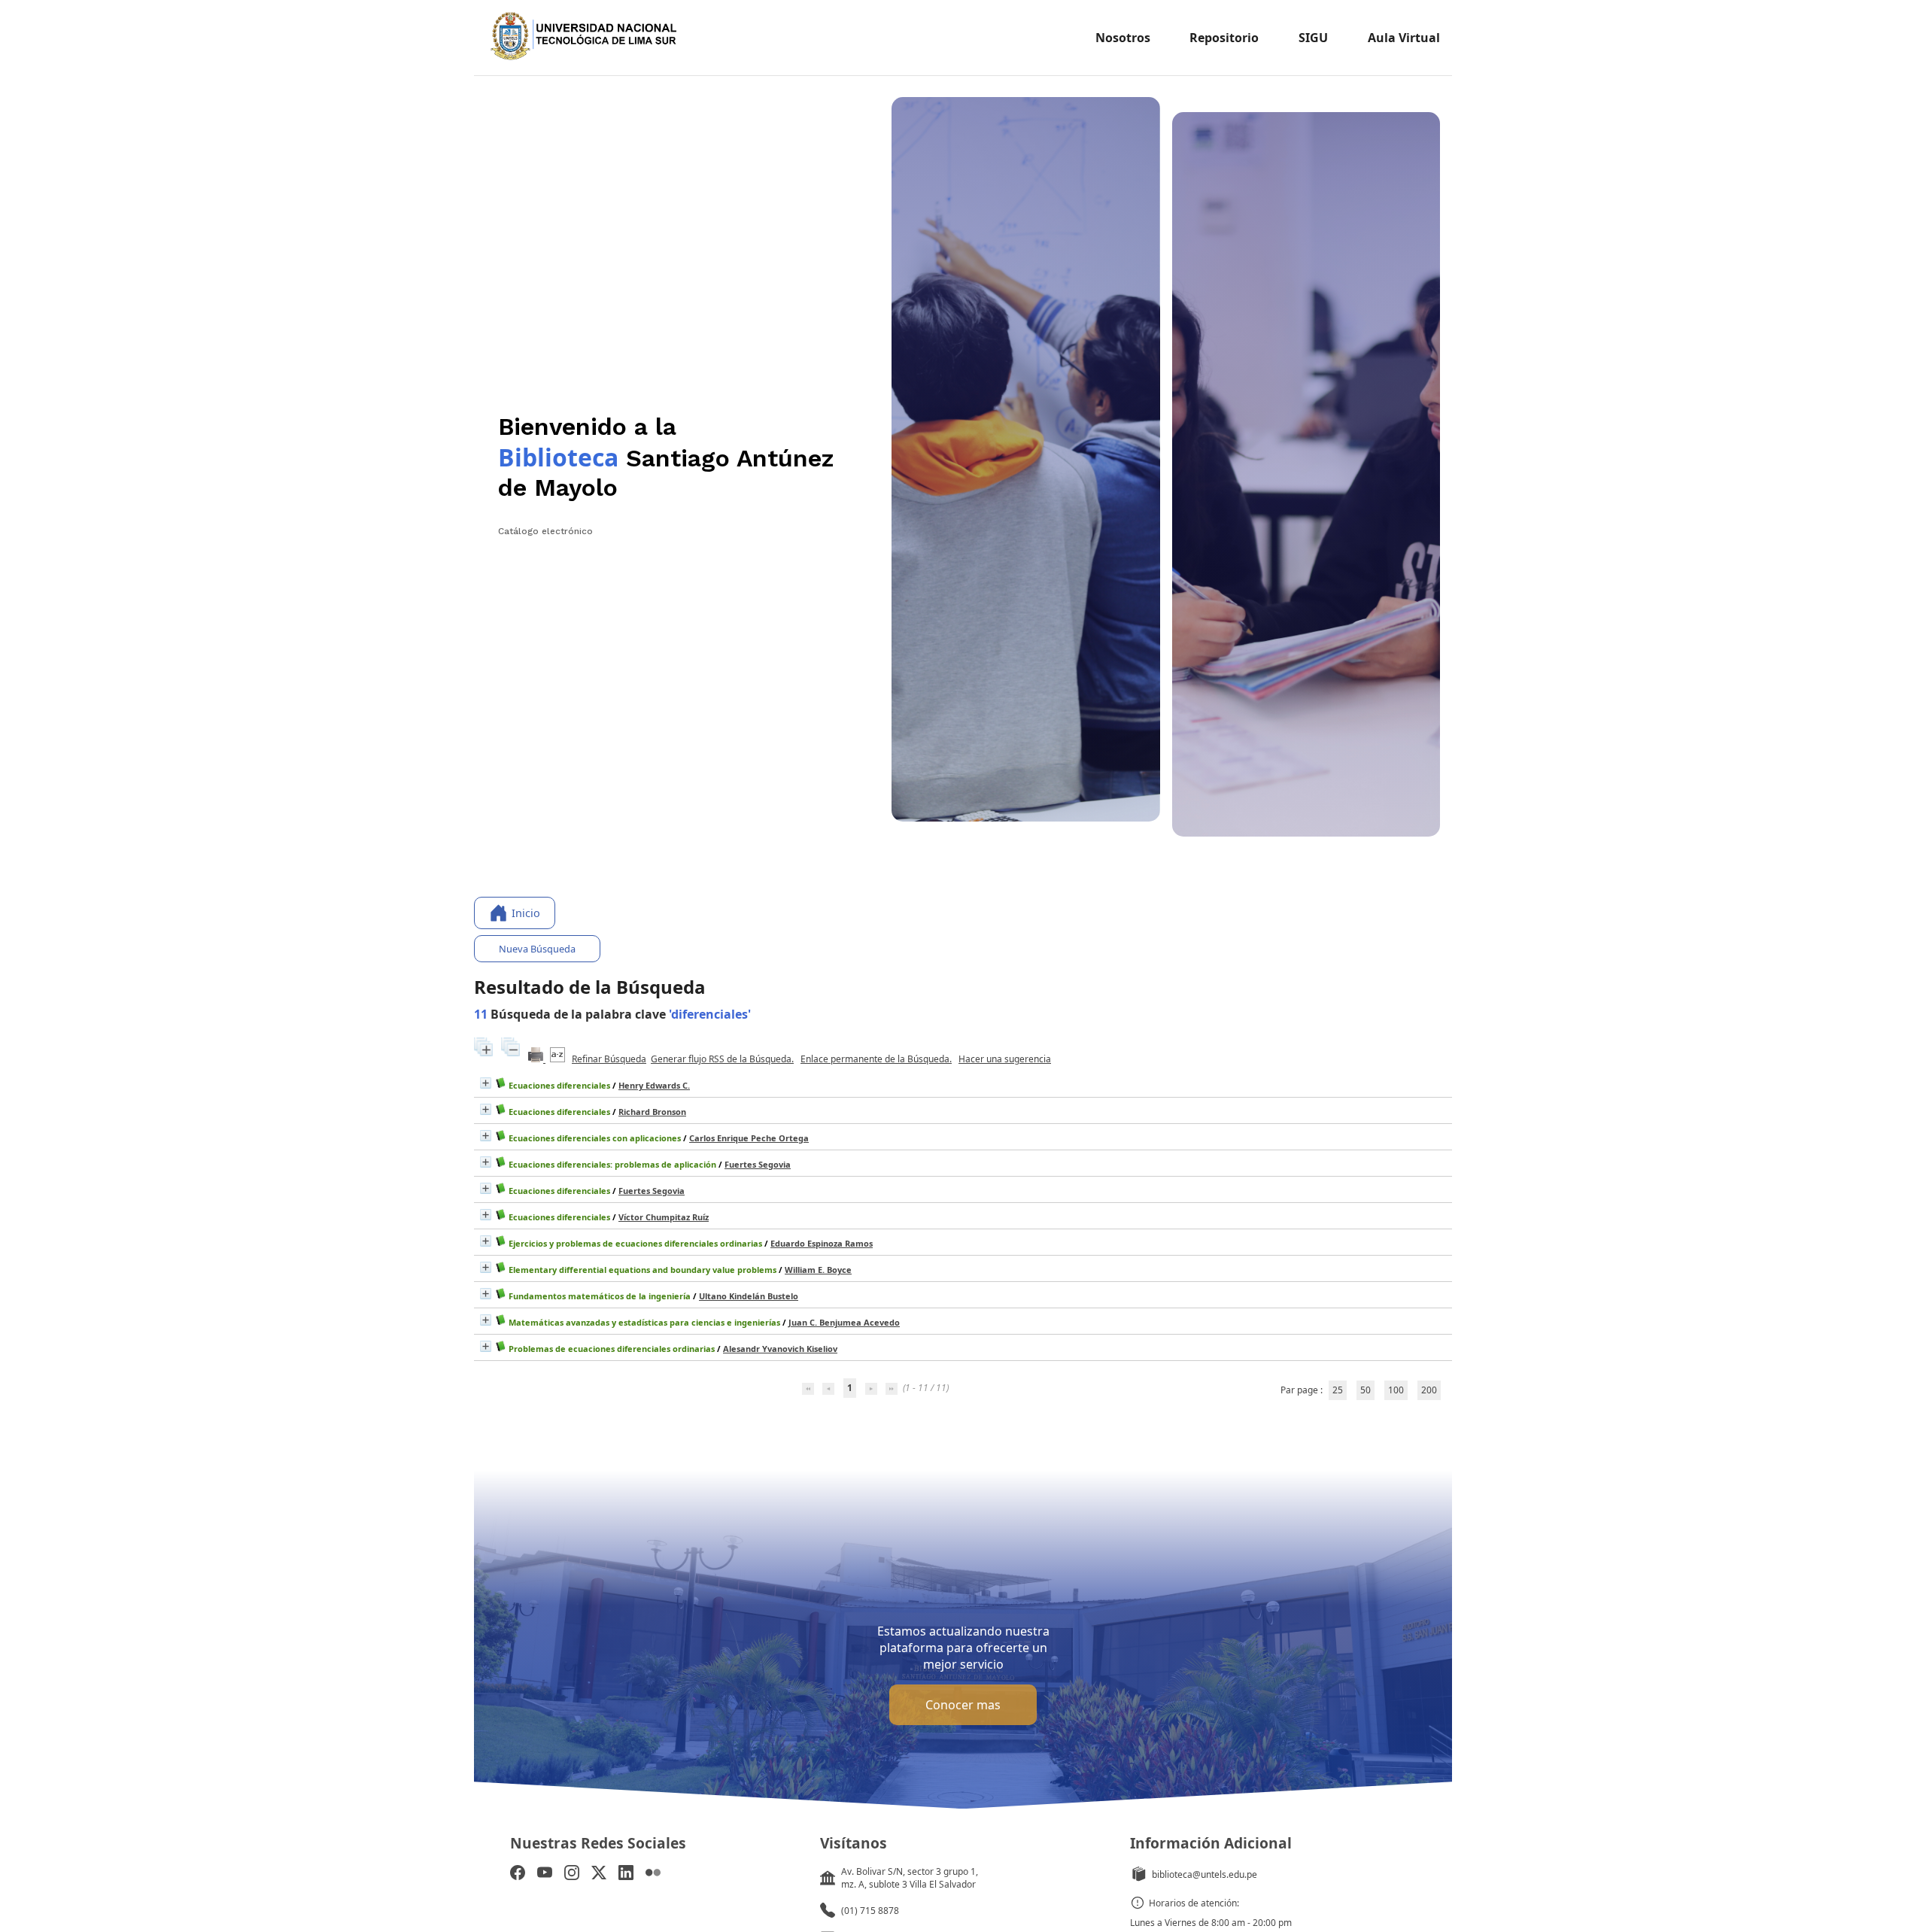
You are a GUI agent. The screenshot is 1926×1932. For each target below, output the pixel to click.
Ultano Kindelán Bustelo (749, 1296)
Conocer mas (963, 1705)
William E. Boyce (818, 1270)
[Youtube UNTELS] (545, 1874)
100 (1396, 1390)
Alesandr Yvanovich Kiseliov (780, 1349)
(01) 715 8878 (870, 1911)
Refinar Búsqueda (609, 1059)
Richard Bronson (652, 1112)
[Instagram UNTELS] (572, 1874)
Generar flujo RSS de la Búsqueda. (722, 1059)
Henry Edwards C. (654, 1085)
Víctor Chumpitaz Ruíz (664, 1217)
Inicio (526, 913)
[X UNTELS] (599, 1874)
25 (1338, 1390)
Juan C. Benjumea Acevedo (844, 1322)
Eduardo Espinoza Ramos (822, 1243)
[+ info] (486, 1083)
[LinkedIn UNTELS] (626, 1874)
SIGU (1313, 38)
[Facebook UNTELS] (518, 1874)
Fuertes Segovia (758, 1164)
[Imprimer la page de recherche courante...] (537, 1059)
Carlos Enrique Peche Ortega (749, 1138)
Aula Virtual (1404, 38)
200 (1429, 1390)
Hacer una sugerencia (1005, 1059)
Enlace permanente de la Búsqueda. (876, 1059)
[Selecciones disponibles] (559, 1059)
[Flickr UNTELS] (653, 1874)
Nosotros (1123, 38)
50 (1366, 1390)
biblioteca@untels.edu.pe (1205, 1874)
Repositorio (1224, 38)
